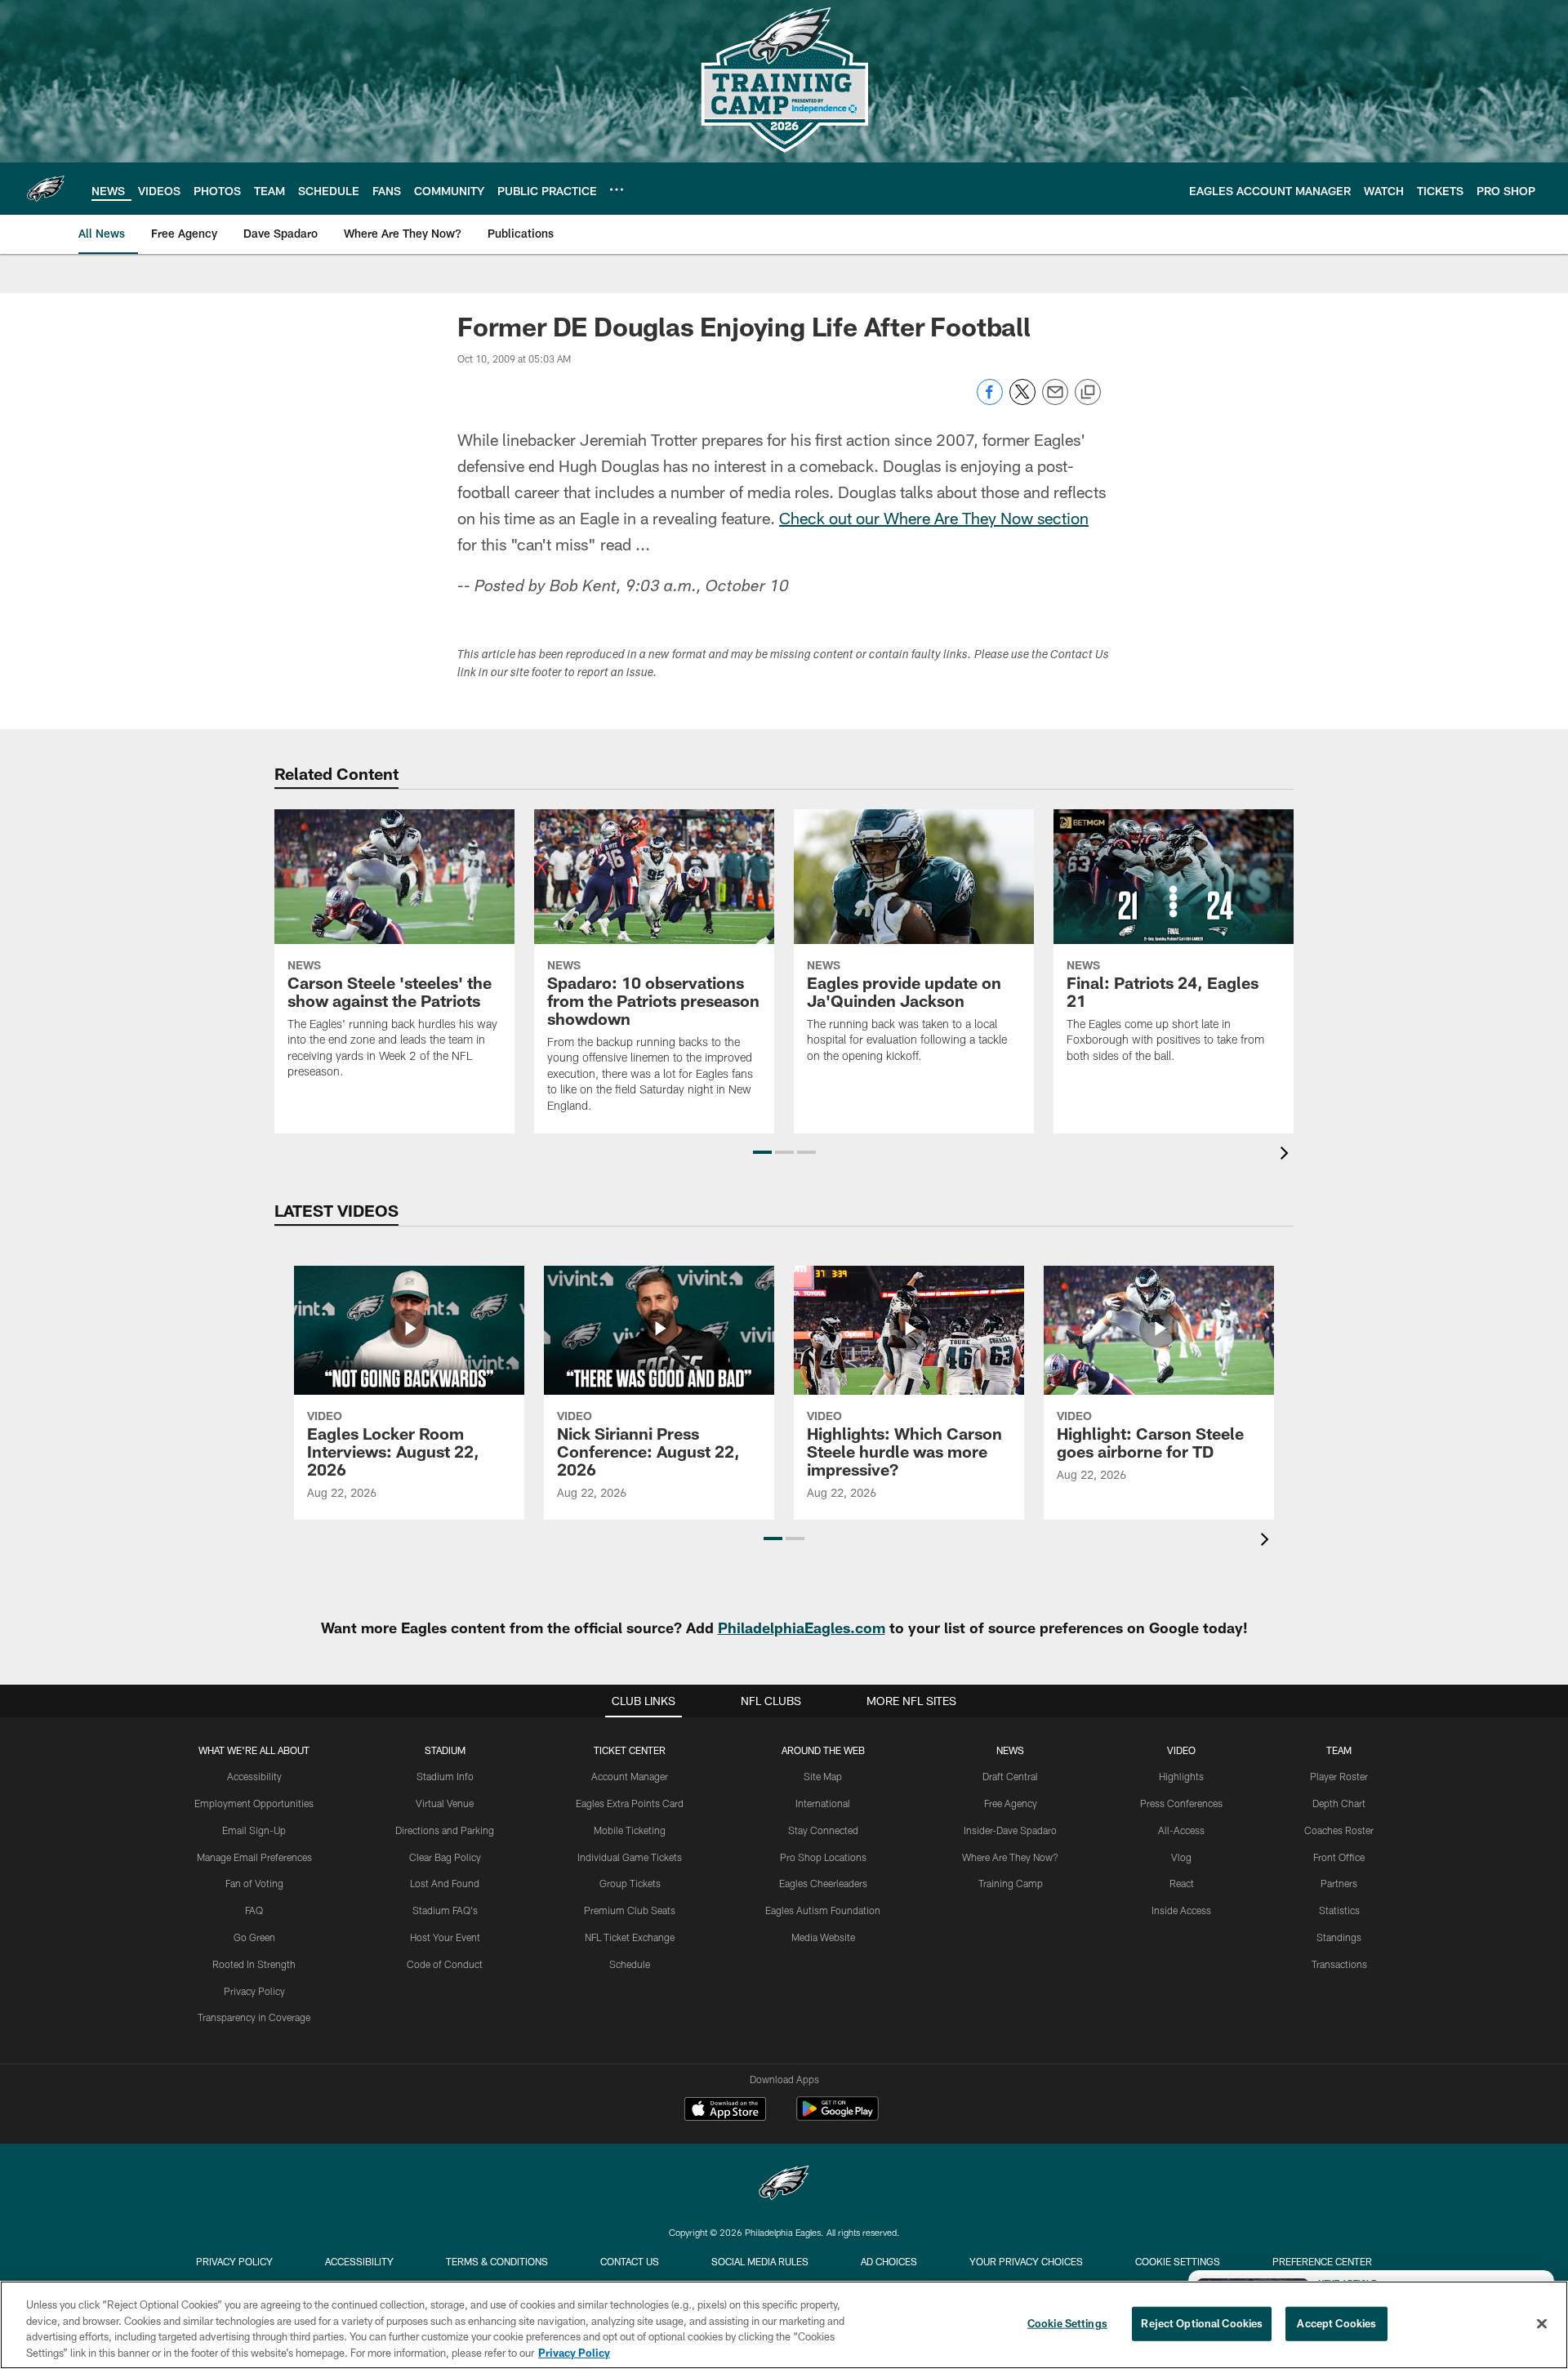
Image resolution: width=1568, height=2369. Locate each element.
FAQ (254, 1910)
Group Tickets (630, 1883)
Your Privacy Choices (1026, 2261)
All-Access (1181, 1830)
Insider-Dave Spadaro (1010, 1830)
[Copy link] (1088, 393)
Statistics (1339, 1910)
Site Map (823, 1776)
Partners (1339, 1883)
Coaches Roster (1339, 1830)
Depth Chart (1339, 1803)
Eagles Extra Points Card (630, 1803)
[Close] (1542, 2323)
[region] (784, 2325)
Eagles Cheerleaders (823, 1883)
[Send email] (1055, 401)
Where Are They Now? (1010, 1857)
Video (1181, 1750)
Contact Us (630, 2261)
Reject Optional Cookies (1202, 2323)
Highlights (1181, 1776)
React (1182, 1883)
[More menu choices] (617, 189)
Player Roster (1339, 1776)
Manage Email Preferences (254, 1857)
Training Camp (1011, 1883)
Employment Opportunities (254, 1803)
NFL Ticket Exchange (630, 1937)
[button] (762, 1152)
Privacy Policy (254, 1991)
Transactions (1339, 1964)
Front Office (1339, 1857)
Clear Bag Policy (445, 1857)
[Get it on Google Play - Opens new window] (837, 2117)
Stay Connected (823, 1830)
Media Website (823, 1937)
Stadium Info (445, 1776)
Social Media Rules (760, 2261)
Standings (1339, 1937)
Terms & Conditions (497, 2261)
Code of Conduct (445, 1964)
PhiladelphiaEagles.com (802, 1628)
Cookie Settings (1178, 2261)
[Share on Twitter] (1022, 401)
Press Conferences (1181, 1803)
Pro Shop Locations (823, 1857)
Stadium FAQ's (445, 1910)
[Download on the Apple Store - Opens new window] (725, 2111)
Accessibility (254, 1776)
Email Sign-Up (254, 1830)
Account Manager (630, 1776)
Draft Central (1010, 1776)
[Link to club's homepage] (46, 189)
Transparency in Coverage (254, 2017)
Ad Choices (889, 2261)
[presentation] (1287, 1155)
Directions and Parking (445, 1830)
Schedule (630, 1964)
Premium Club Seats (630, 1910)
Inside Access (1181, 1910)
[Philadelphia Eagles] (784, 2185)
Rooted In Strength (254, 1964)
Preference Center (1322, 2261)
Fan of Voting (254, 1883)
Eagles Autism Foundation (823, 1910)
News (1010, 1750)
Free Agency (1011, 1803)
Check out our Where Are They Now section (934, 518)
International (823, 1803)
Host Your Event (445, 1937)
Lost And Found (445, 1883)
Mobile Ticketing (630, 1830)
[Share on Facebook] (990, 401)
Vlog (1181, 1857)
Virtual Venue (445, 1803)
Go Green (254, 1937)
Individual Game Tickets (630, 1857)
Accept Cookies (1336, 2323)
